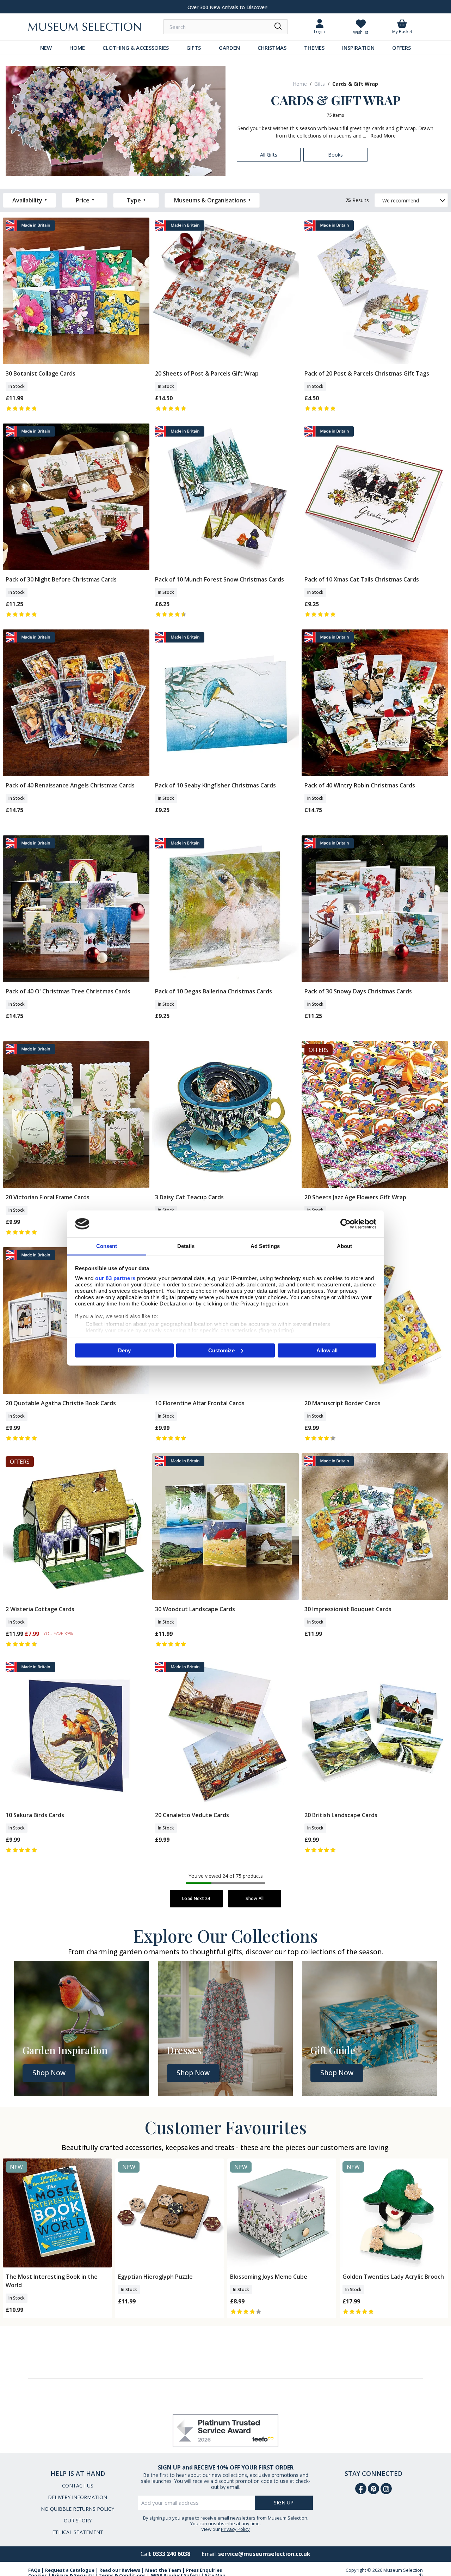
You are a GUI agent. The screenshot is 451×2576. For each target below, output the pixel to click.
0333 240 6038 (171, 2554)
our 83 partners (115, 1278)
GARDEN (229, 48)
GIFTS (194, 48)
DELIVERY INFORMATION (78, 2497)
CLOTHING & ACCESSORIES (136, 48)
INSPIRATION (358, 48)
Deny (124, 1350)
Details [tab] (186, 1246)
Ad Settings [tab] (265, 1246)
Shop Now (49, 2073)
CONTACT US (78, 2486)
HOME (77, 48)
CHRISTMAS (272, 48)
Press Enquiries (204, 2570)
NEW (46, 48)
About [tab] (345, 1246)
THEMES (314, 48)
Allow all (327, 1350)
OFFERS (401, 48)
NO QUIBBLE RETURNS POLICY (78, 2509)
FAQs (34, 2570)
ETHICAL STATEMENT (78, 2532)
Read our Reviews (120, 2570)
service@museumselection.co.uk (264, 2554)
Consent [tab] (107, 1246)
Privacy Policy (235, 2529)
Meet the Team (163, 2570)
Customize (221, 1350)
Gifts (320, 84)
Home (300, 84)
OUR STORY (78, 2520)
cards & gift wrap (355, 84)
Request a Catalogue (70, 2570)
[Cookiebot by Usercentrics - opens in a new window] (345, 1224)
